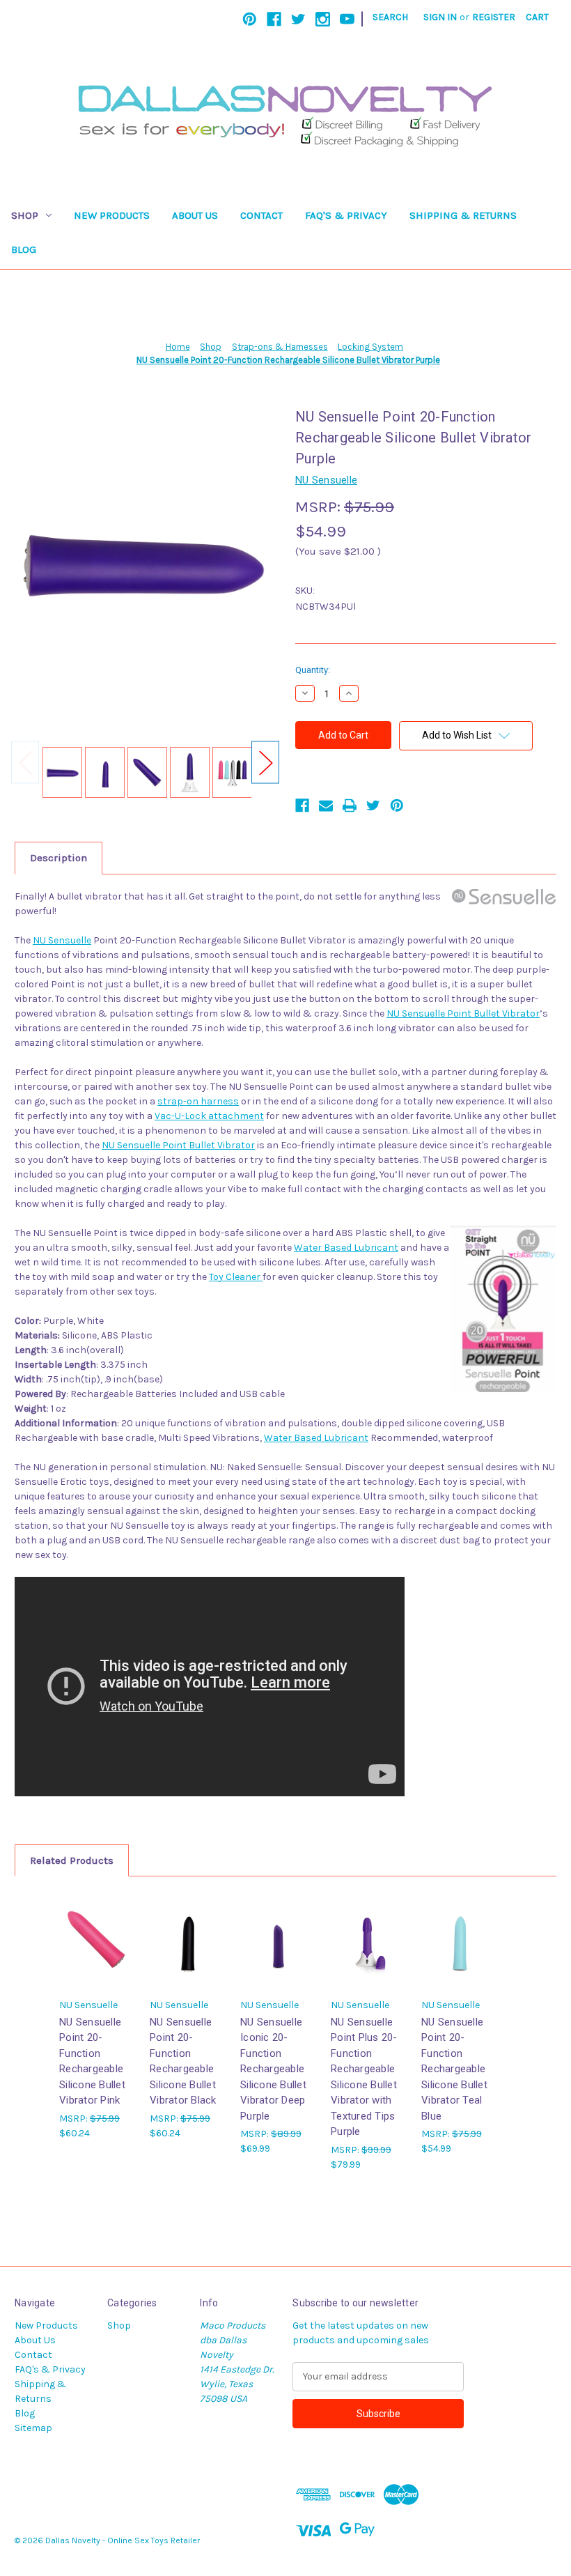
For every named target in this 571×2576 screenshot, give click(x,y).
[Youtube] (347, 19)
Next (265, 762)
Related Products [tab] (72, 1860)
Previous (25, 762)
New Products (112, 215)
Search (390, 17)
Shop (25, 215)
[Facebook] (274, 19)
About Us (195, 215)
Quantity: (313, 670)
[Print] (350, 805)
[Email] (326, 805)
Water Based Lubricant (346, 1248)
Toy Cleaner (236, 1277)
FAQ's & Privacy (346, 215)
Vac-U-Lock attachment (209, 1116)
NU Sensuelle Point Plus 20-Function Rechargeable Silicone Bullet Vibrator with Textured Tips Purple (364, 2077)
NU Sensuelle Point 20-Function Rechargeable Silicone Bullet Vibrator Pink (92, 2061)
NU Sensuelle (62, 940)
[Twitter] (298, 19)
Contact (261, 215)
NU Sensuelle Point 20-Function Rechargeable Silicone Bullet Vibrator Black (183, 2061)
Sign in (440, 17)
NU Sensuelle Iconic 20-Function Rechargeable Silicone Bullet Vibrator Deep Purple (273, 2069)
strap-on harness (198, 1101)
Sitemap (33, 2428)
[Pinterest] (250, 19)
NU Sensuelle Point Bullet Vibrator (463, 1013)
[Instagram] (323, 19)
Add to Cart (97, 1952)
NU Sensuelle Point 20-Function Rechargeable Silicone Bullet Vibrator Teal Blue (454, 2069)
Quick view (96, 1928)
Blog (24, 249)
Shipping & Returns (463, 215)
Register (494, 17)
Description (58, 858)
